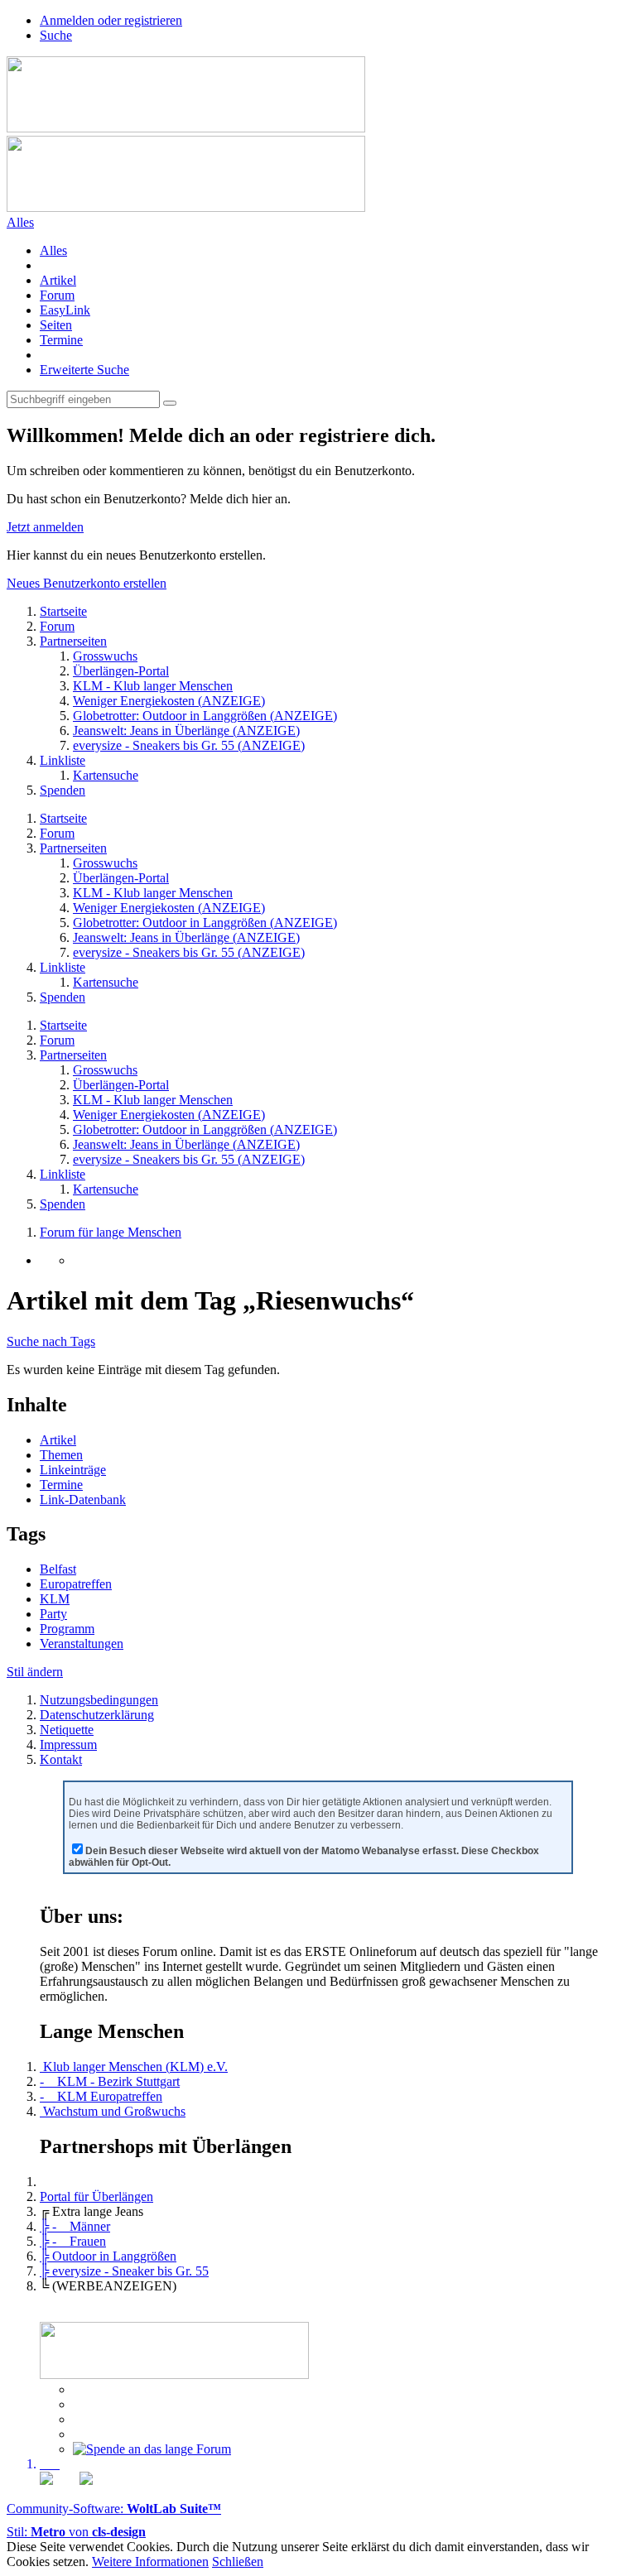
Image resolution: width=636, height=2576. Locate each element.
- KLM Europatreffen (101, 2096)
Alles (53, 250)
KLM (55, 1599)
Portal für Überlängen (96, 2196)
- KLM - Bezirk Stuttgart (110, 2081)
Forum (57, 295)
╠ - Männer (75, 2226)
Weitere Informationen (150, 2562)
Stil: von (76, 2532)
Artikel (58, 280)
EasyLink (65, 310)
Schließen (238, 2562)
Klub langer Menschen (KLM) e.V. (134, 2067)
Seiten (56, 325)
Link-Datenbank (83, 1499)
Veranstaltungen (82, 1644)
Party (53, 1614)
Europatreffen (76, 1584)
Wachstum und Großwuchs (113, 2111)
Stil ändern (35, 1672)
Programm (67, 1629)
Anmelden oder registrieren (111, 20)
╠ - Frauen (73, 2241)
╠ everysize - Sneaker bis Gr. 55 (124, 2271)
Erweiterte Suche (84, 370)
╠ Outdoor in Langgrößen (108, 2256)
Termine (61, 340)
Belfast (58, 1569)
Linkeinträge (73, 1470)
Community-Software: (114, 2509)
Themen (61, 1455)
